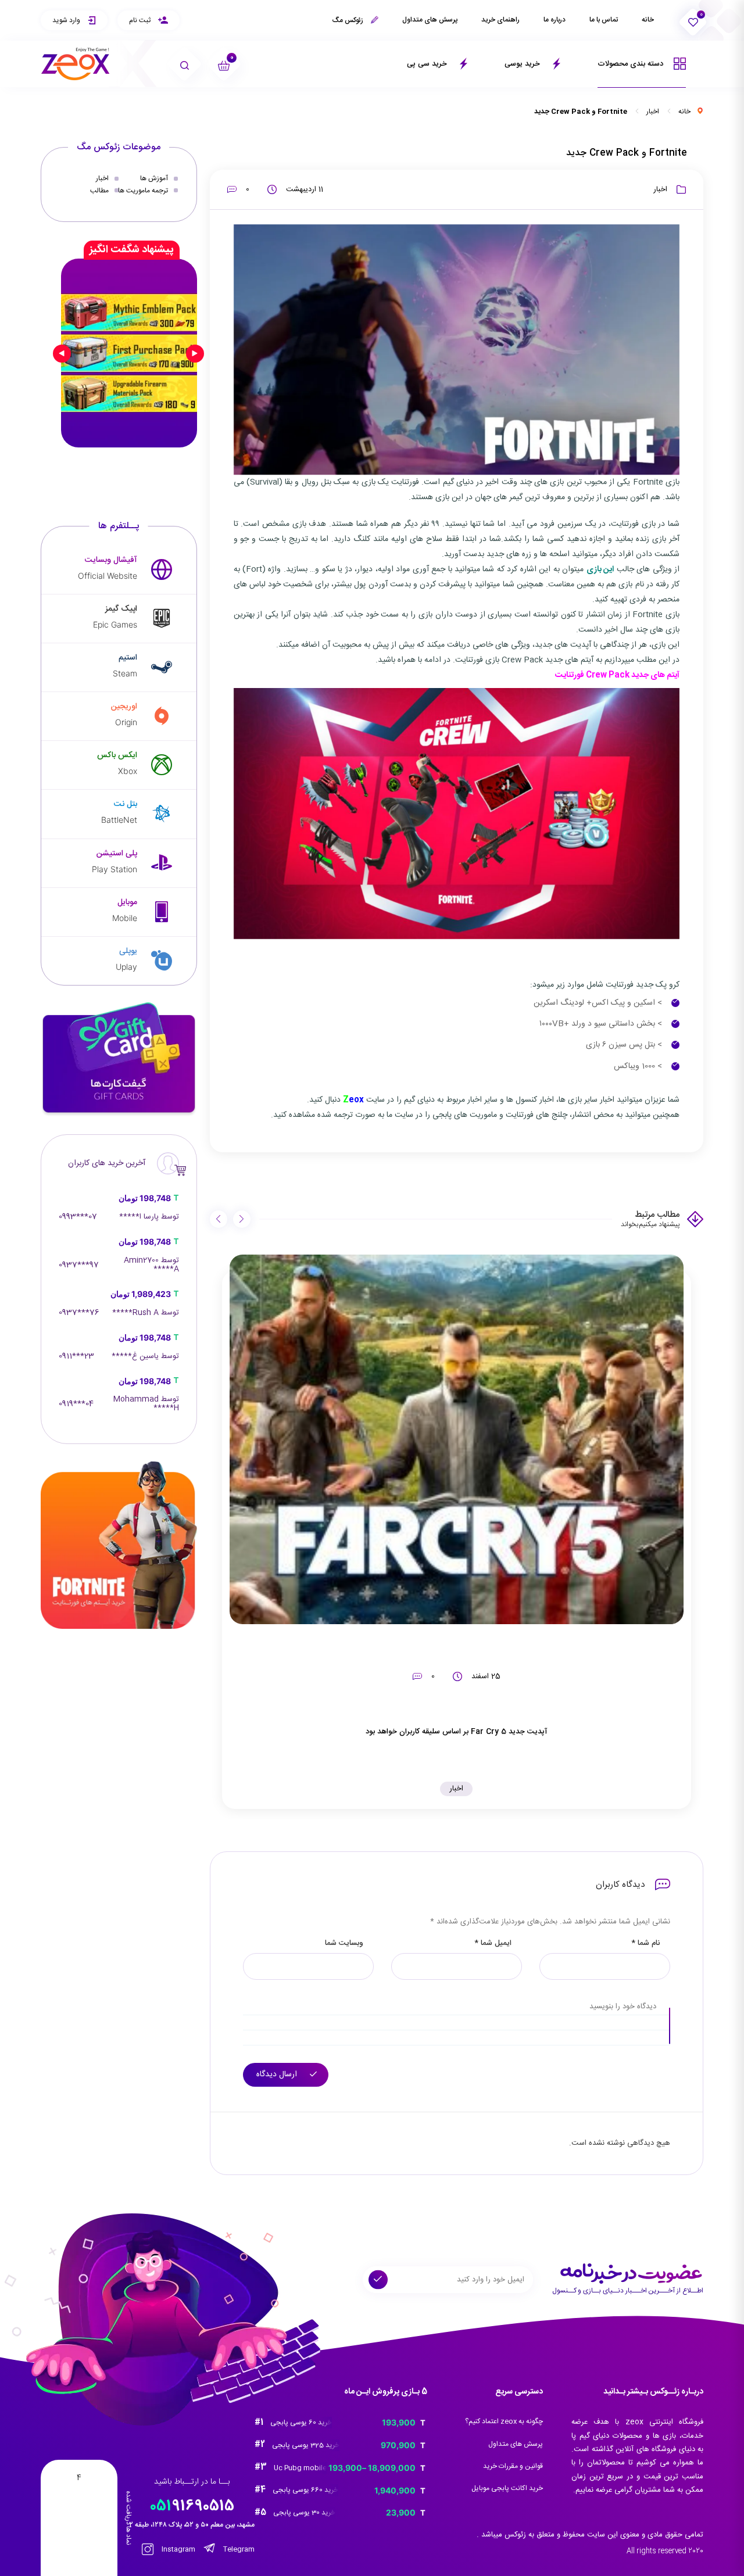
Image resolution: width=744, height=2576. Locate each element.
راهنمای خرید (500, 20)
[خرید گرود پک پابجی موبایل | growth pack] (129, 353)
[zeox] (76, 64)
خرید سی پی (428, 64)
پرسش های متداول (430, 20)
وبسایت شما (344, 1943)
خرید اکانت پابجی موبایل (507, 2488)
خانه (648, 20)
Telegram (238, 2550)
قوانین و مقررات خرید (513, 2466)
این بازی (600, 569)
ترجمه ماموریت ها (143, 190)
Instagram (178, 2550)
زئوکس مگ (348, 20)
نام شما (645, 1943)
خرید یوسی (523, 64)
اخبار (653, 112)
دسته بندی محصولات (632, 64)
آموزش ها (154, 178)
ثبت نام (141, 20)
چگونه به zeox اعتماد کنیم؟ (504, 2421)
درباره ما (555, 20)
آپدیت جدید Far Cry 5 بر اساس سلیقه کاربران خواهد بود (456, 1732)
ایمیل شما (493, 1943)
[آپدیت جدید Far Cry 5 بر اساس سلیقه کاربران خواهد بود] (457, 1439)
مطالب (99, 190)
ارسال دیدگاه (278, 2075)
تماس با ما (604, 20)
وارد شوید (67, 20)
